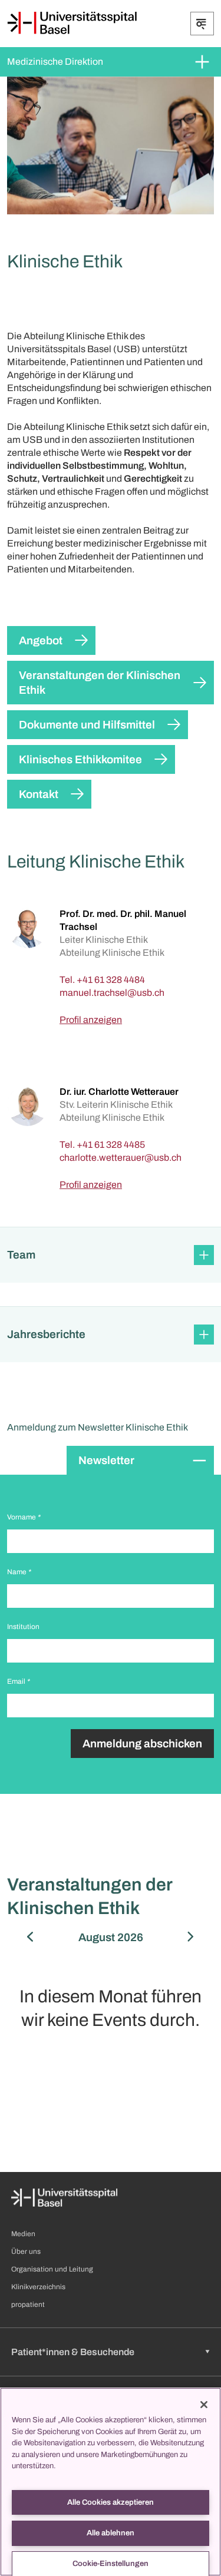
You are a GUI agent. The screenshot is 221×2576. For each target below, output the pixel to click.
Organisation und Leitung (52, 2269)
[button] (111, 1255)
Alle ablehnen (111, 2533)
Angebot (41, 640)
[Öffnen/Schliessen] (202, 24)
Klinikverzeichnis (38, 2287)
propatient (28, 2305)
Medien (23, 2234)
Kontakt (39, 794)
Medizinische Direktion (55, 62)
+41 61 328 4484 (111, 980)
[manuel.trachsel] (112, 993)
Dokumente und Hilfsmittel (87, 725)
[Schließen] (204, 2405)
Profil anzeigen (91, 1020)
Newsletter (106, 1460)
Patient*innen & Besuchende (73, 2352)
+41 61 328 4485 (111, 1145)
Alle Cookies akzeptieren (111, 2502)
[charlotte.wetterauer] (121, 1158)
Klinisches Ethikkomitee (80, 759)
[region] (111, 2482)
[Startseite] (72, 23)
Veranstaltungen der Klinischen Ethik (100, 683)
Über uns (26, 2251)
